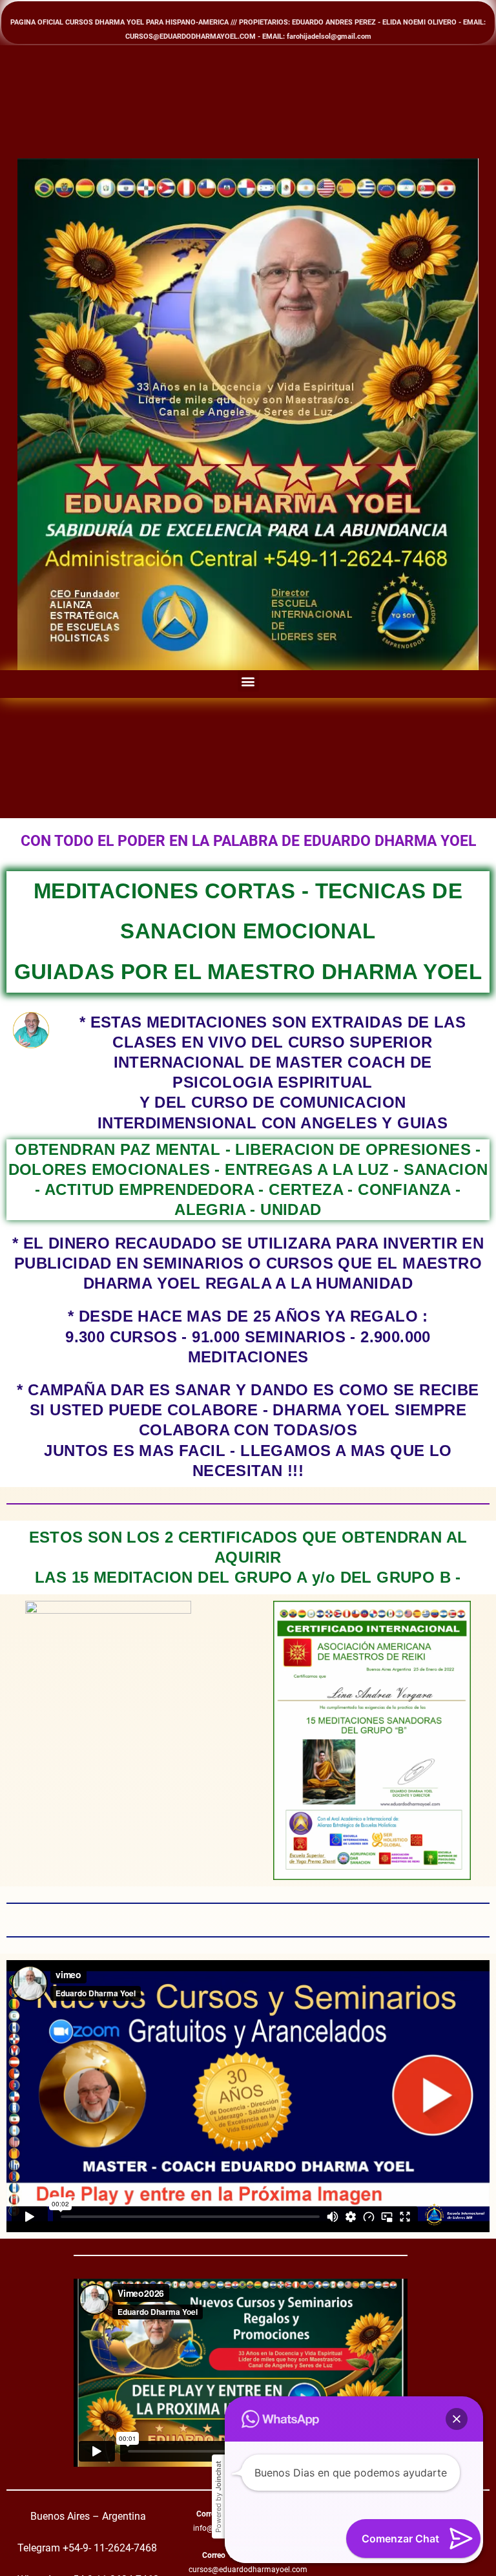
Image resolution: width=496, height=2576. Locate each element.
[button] (248, 681)
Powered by (218, 2497)
